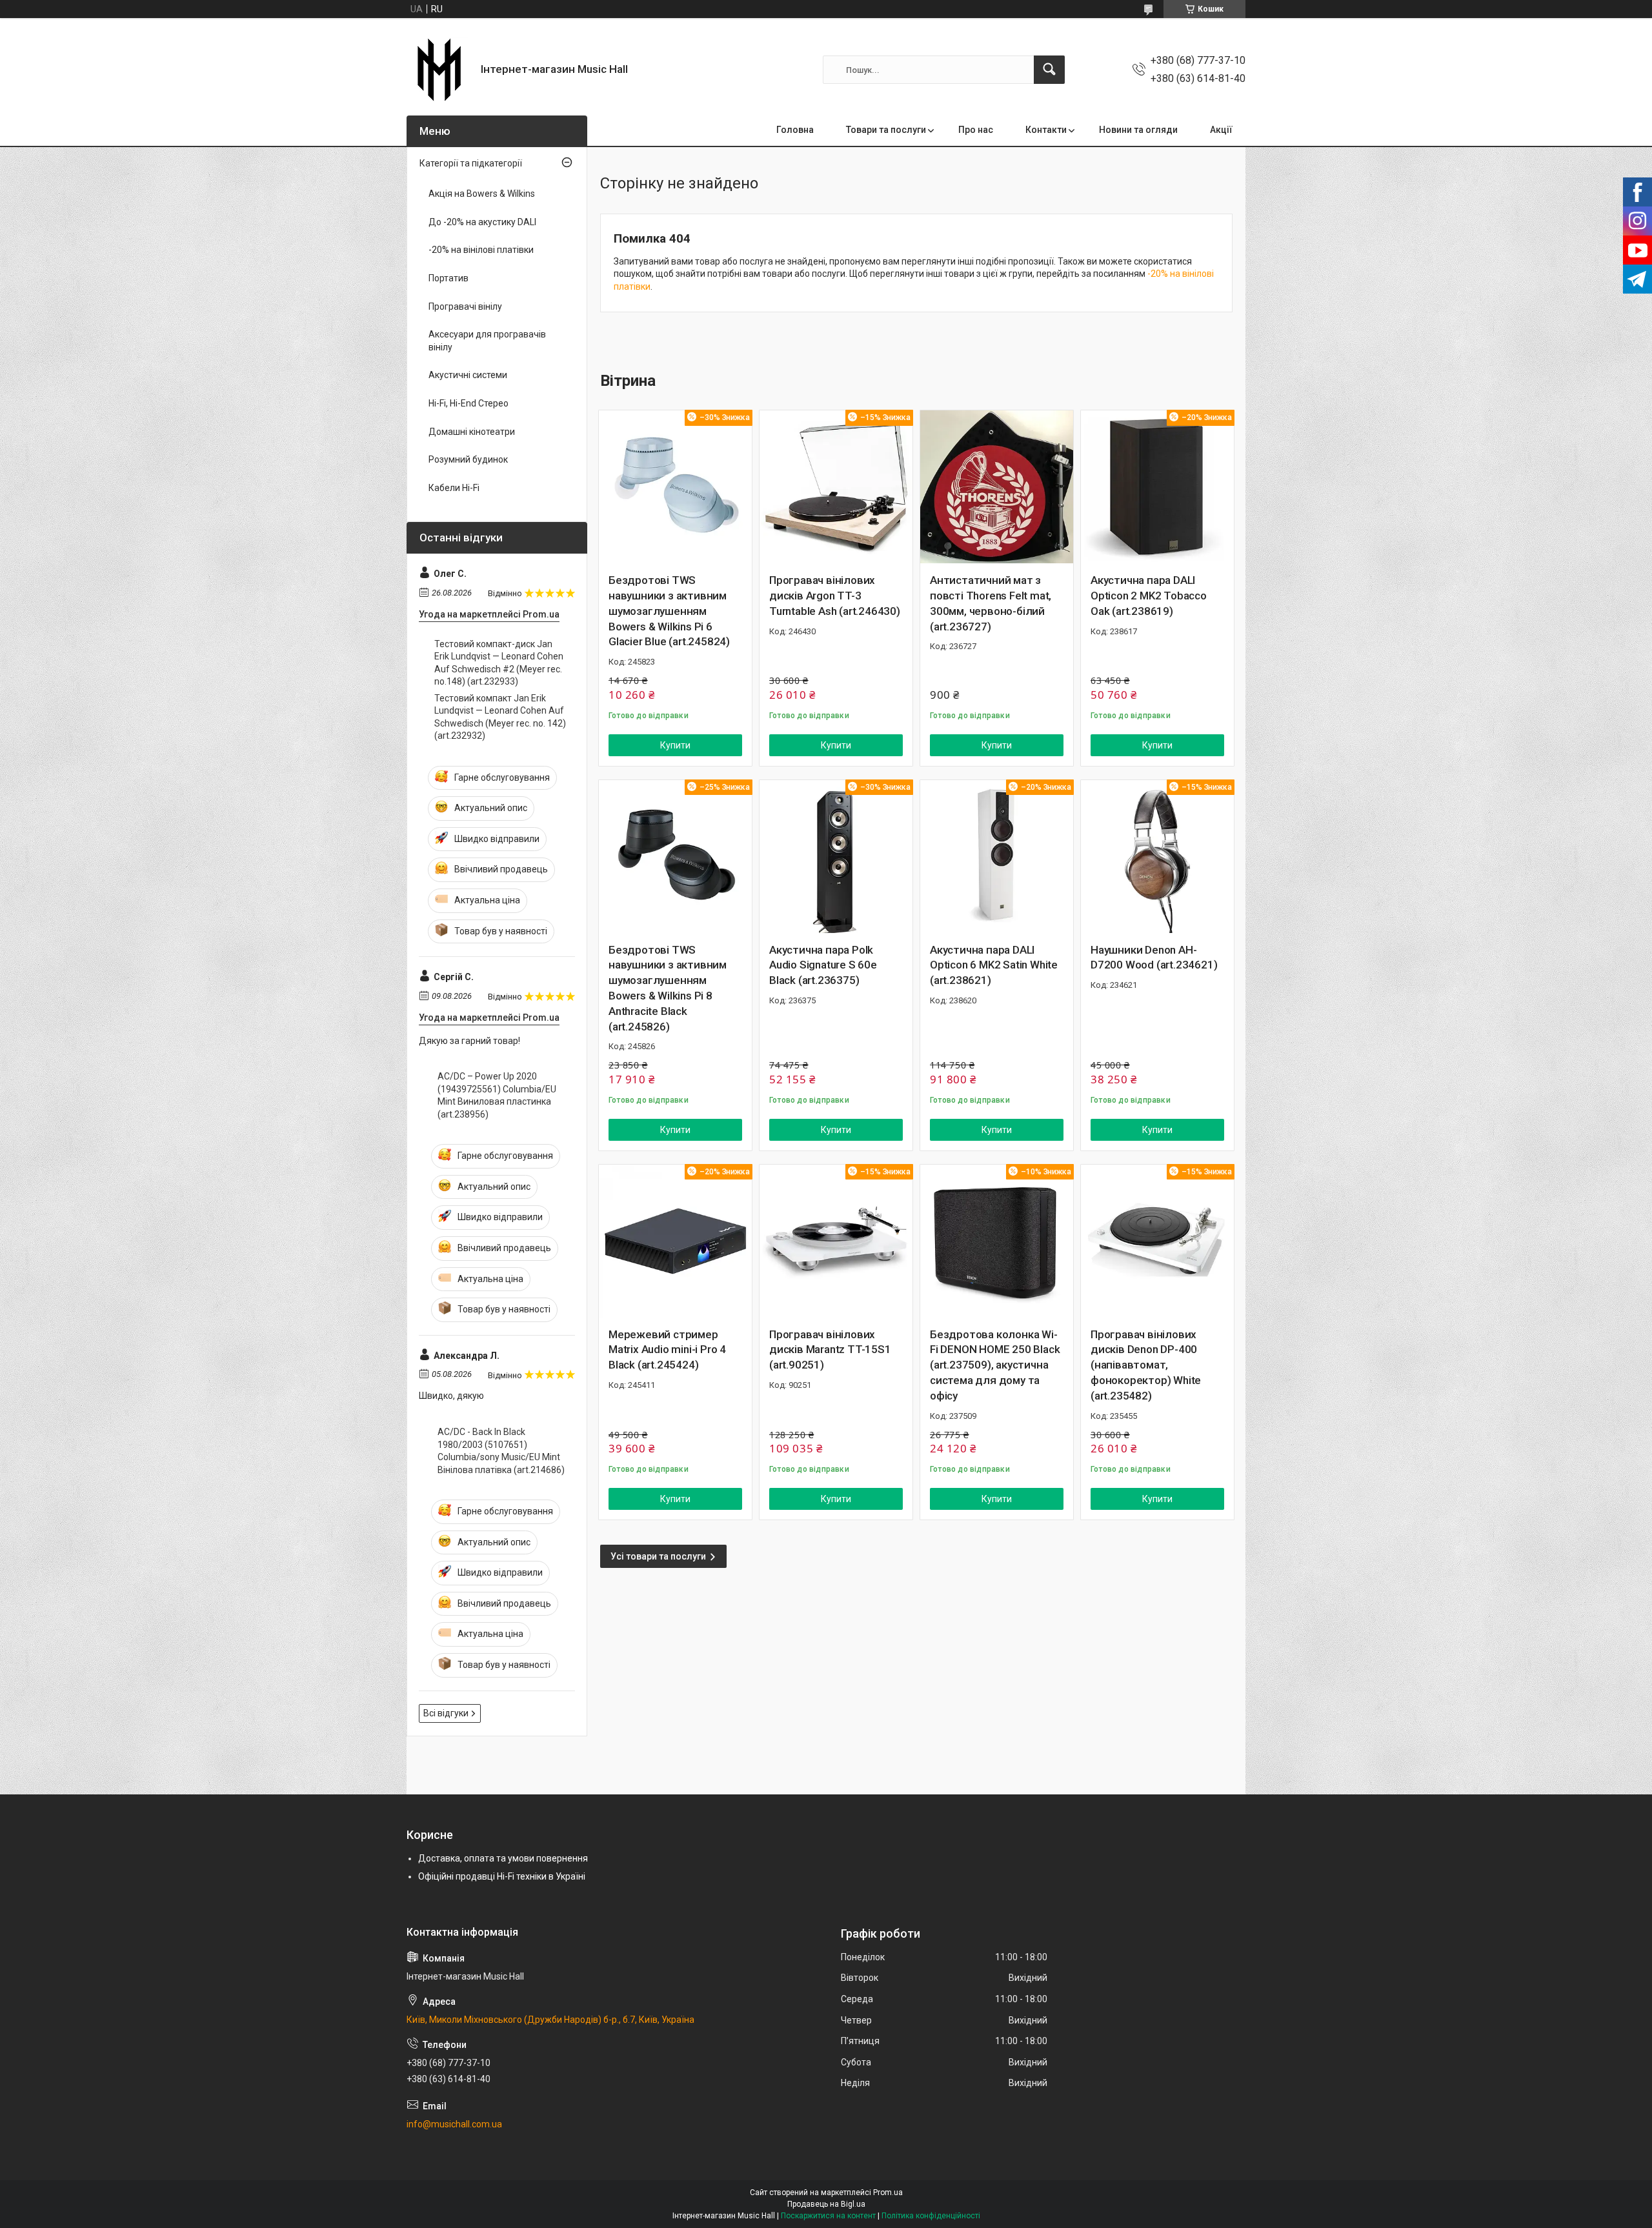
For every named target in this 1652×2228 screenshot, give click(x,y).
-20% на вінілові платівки (481, 250)
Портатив (448, 278)
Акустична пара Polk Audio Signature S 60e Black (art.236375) (823, 965)
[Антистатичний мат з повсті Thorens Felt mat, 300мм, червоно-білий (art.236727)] (997, 487)
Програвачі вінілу (465, 306)
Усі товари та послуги (658, 1556)
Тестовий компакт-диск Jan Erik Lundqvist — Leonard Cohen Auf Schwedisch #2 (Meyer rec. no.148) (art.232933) (499, 663)
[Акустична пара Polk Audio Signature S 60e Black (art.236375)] (836, 857)
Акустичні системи (468, 375)
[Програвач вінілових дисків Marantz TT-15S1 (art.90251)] (836, 1241)
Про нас (976, 130)
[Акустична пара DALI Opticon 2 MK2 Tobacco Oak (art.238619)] (1157, 487)
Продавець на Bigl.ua (826, 2204)
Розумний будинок (468, 459)
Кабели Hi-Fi (454, 488)
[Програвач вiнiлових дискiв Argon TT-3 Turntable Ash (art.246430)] (836, 487)
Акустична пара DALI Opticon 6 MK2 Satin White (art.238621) (994, 965)
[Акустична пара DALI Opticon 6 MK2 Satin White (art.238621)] (997, 857)
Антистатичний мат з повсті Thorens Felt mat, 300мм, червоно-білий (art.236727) (991, 603)
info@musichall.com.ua (454, 2124)
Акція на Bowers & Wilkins (482, 194)
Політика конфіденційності (931, 2216)
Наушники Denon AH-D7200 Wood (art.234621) (1154, 958)
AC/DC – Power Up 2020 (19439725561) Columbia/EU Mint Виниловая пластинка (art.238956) (497, 1095)
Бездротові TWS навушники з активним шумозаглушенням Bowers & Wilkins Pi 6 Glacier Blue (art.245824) (669, 611)
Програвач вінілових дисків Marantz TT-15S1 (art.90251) (830, 1350)
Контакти (1046, 130)
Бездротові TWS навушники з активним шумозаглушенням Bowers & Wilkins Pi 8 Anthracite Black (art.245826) (668, 988)
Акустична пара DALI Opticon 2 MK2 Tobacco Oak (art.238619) (1149, 596)
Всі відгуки (446, 1713)
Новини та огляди (1138, 130)
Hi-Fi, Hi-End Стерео (468, 403)
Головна (795, 130)
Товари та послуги (886, 130)
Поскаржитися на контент (828, 2216)
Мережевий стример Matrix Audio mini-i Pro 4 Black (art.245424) (667, 1350)
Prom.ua (888, 2193)
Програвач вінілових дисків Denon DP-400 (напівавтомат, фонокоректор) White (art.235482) (1146, 1365)
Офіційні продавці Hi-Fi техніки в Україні (502, 1876)
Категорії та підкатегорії (471, 163)
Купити (675, 745)
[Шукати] (1049, 70)
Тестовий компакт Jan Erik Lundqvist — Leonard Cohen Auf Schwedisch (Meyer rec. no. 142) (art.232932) (500, 717)
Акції (1221, 130)
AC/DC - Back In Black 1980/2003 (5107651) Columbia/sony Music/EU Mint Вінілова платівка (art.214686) (501, 1451)
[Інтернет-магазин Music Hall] (439, 70)
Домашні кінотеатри (472, 432)
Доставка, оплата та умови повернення (503, 1858)
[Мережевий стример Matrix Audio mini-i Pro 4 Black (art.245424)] (675, 1241)
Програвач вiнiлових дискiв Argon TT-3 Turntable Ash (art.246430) (835, 596)
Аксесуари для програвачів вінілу (487, 341)
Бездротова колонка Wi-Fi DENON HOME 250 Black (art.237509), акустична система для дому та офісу (995, 1365)
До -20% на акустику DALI (482, 222)
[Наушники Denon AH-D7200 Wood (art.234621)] (1157, 857)
